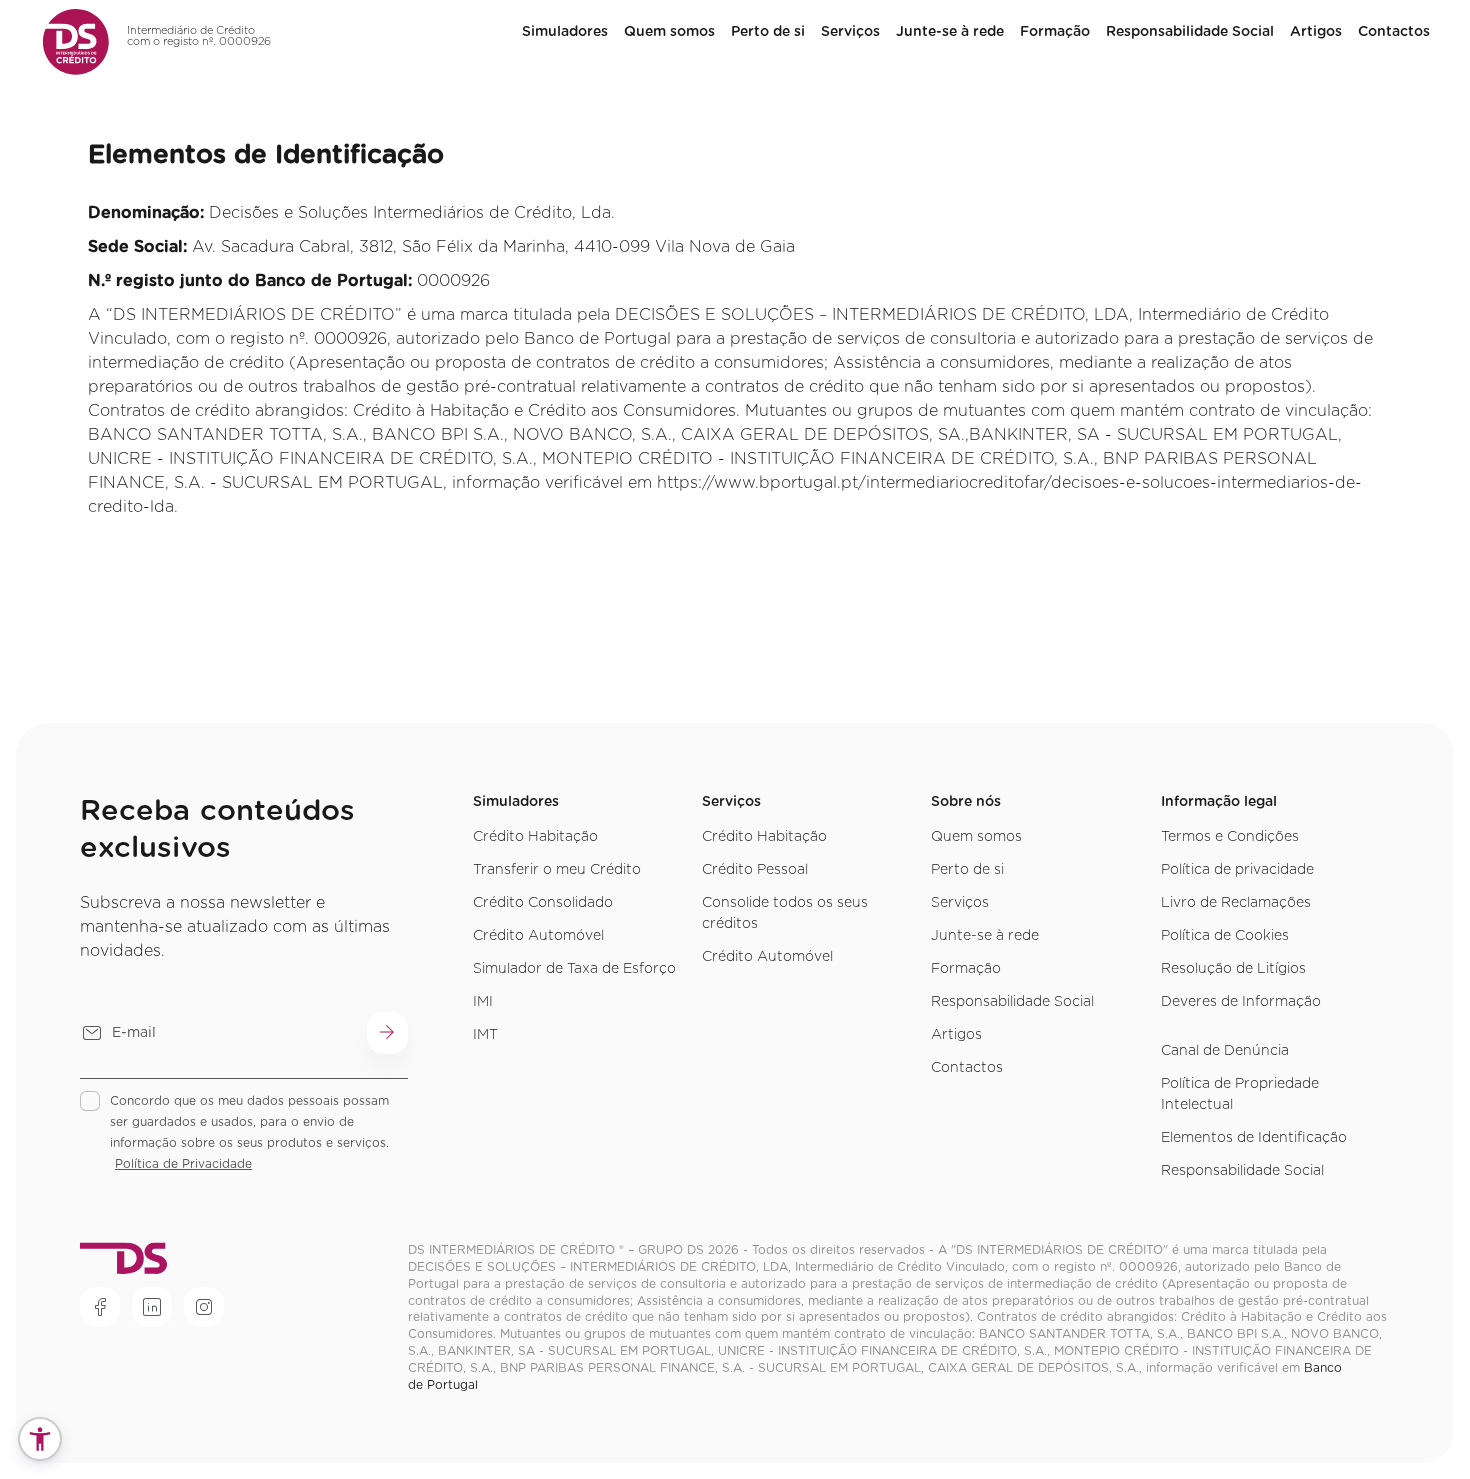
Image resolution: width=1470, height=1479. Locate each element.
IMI (483, 1002)
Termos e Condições (1230, 837)
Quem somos (976, 837)
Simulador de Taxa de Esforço (574, 969)
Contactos (1394, 32)
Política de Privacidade (183, 1164)
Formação (1055, 32)
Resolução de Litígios (1233, 969)
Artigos (1316, 32)
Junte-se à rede (950, 32)
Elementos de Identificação (1254, 1138)
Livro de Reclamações (1236, 903)
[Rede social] (100, 1307)
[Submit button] (387, 1033)
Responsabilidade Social (1190, 32)
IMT (485, 1035)
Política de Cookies (1225, 936)
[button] (40, 1439)
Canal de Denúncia (1225, 1051)
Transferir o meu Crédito (557, 870)
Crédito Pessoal (755, 870)
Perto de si (768, 32)
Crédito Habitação (535, 837)
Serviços (850, 32)
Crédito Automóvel (538, 936)
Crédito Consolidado (543, 903)
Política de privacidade (1237, 870)
